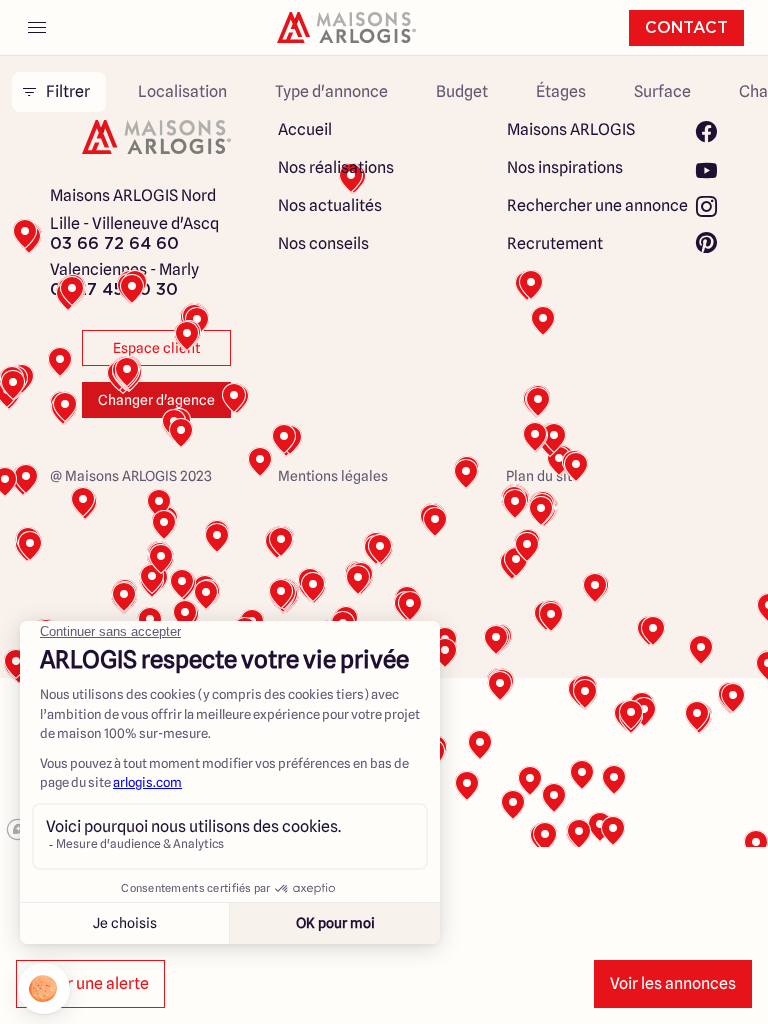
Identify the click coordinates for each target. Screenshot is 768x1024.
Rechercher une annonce (597, 205)
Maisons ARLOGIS (571, 129)
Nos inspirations (565, 167)
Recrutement (555, 243)
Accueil (305, 129)
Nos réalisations (336, 167)
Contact (686, 28)
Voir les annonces (673, 983)
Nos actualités (330, 205)
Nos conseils (323, 243)
